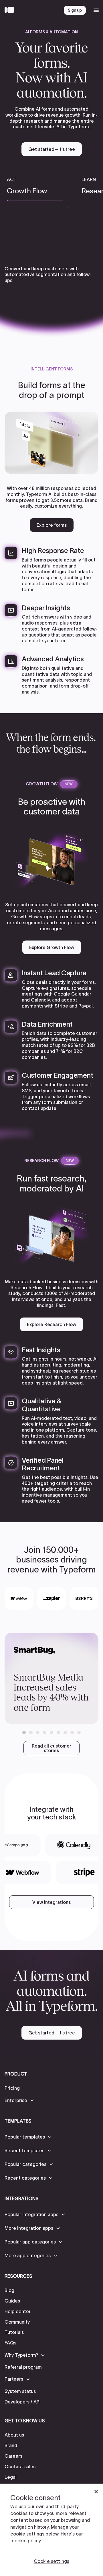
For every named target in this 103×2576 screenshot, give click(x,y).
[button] (24, 1732)
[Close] (96, 2492)
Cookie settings (51, 2561)
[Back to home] (11, 10)
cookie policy (26, 2541)
